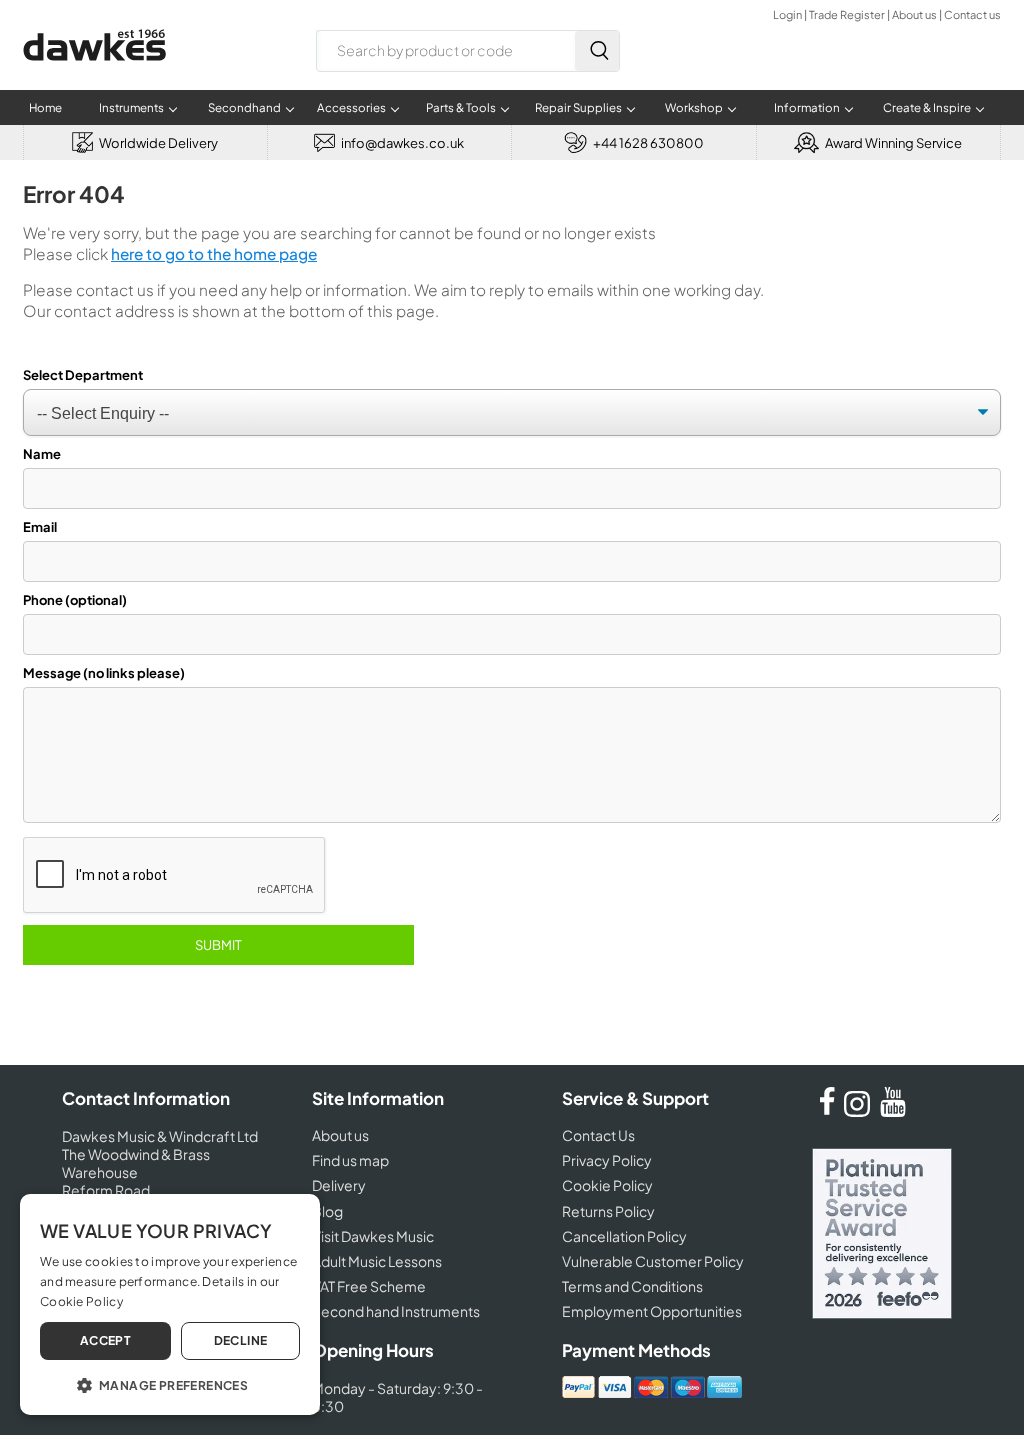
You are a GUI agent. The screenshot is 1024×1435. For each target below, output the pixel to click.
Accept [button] (105, 1340)
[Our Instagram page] (860, 1111)
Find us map (350, 1160)
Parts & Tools (461, 107)
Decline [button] (241, 1340)
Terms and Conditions (632, 1286)
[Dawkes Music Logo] (94, 73)
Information (807, 107)
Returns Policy (608, 1211)
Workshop (694, 107)
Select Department (83, 375)
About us (914, 14)
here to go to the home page (214, 253)
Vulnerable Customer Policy (653, 1261)
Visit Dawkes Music (373, 1236)
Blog (327, 1211)
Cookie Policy (607, 1185)
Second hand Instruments (396, 1311)
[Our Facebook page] (827, 1111)
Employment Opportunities (652, 1311)
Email (40, 527)
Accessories (351, 107)
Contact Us (598, 1135)
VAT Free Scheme (369, 1286)
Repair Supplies (578, 107)
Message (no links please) (104, 673)
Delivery (339, 1185)
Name (42, 454)
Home (45, 107)
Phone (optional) (75, 600)
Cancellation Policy (624, 1236)
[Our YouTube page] (893, 1111)
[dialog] (170, 1304)
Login (787, 14)
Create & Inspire (927, 107)
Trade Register (847, 14)
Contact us (972, 14)
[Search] (597, 51)
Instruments (131, 107)
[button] (170, 1384)
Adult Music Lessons (377, 1261)
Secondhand (244, 107)
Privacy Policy (607, 1160)
